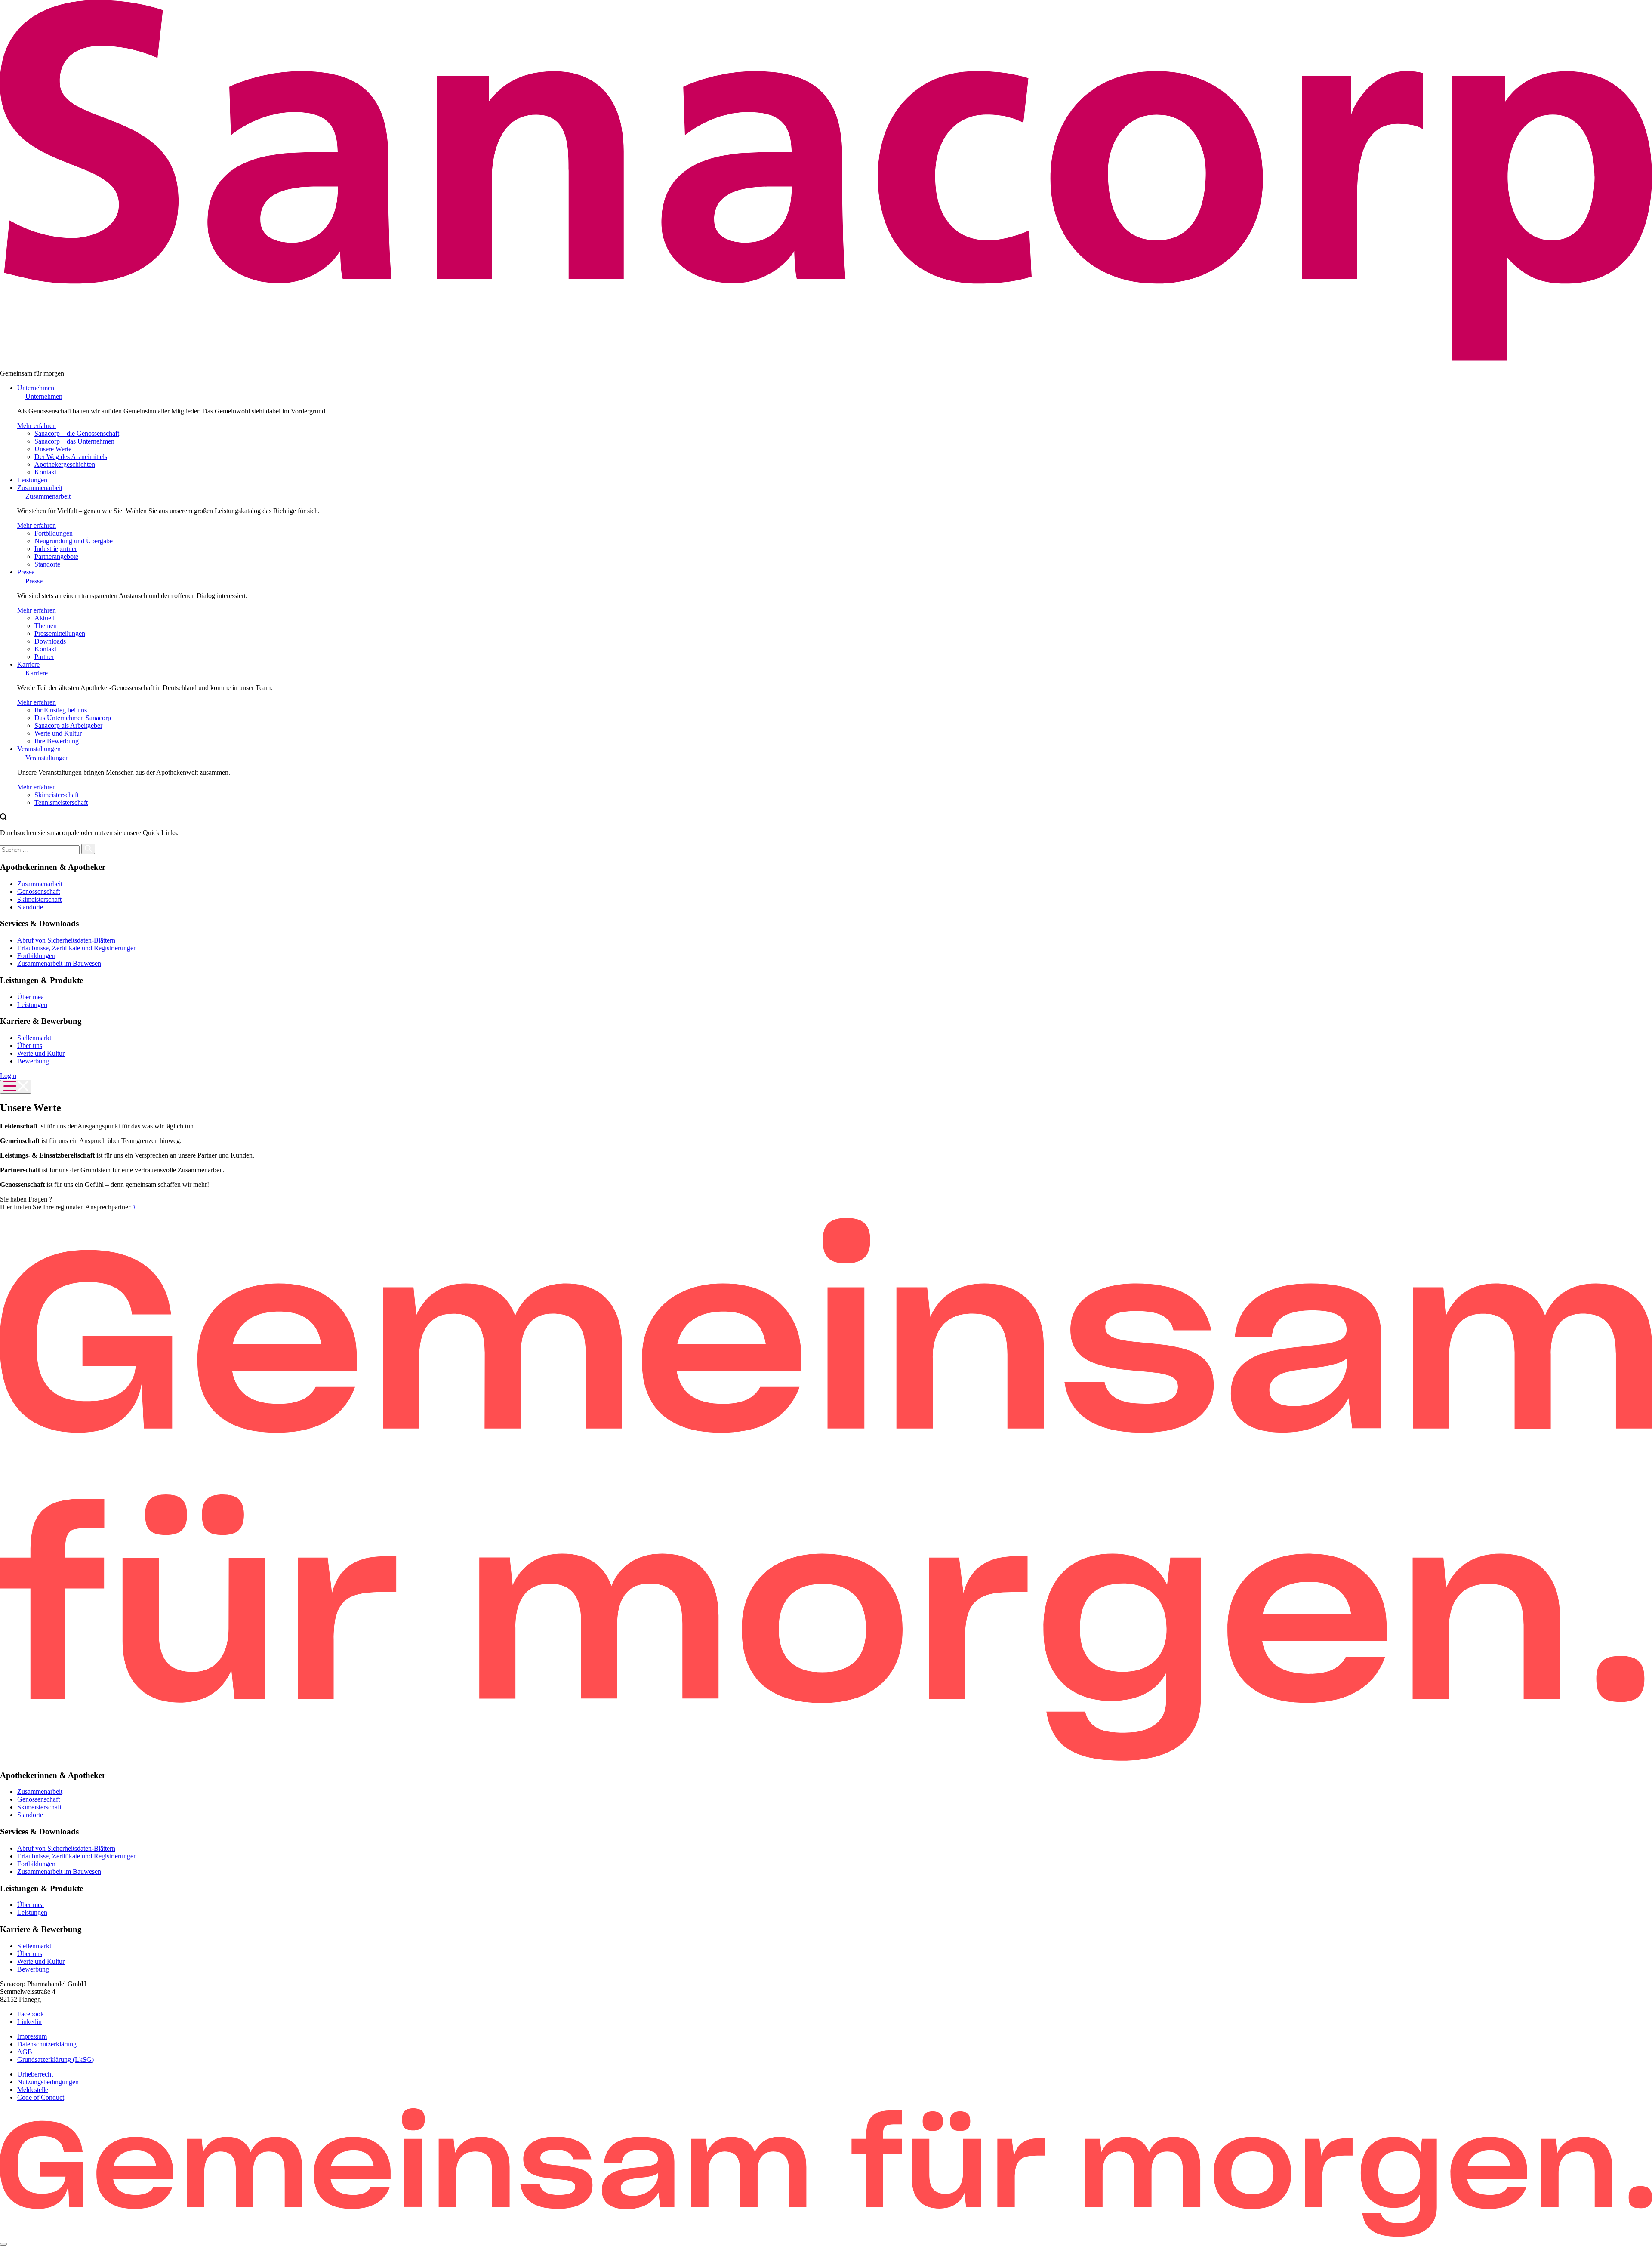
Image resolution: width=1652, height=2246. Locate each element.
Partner (44, 657)
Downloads (50, 641)
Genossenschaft (39, 892)
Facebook (31, 2014)
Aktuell (45, 618)
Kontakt (45, 472)
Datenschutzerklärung (47, 2044)
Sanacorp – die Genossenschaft (77, 433)
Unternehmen (36, 388)
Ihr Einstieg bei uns (61, 710)
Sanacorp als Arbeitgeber (68, 726)
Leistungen (32, 480)
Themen (46, 626)
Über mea (31, 997)
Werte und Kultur (58, 733)
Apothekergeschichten (65, 464)
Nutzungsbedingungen (48, 2082)
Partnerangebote (56, 556)
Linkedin (29, 2022)
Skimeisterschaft (57, 795)
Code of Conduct (41, 2097)
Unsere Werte (53, 449)
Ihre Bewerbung (57, 741)
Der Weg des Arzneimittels (71, 457)
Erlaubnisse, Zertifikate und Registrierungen (77, 948)
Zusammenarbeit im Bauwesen (59, 963)
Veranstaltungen (39, 749)
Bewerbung (33, 1061)
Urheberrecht (35, 2074)
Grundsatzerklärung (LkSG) (55, 2060)
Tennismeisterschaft (61, 803)
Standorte (47, 564)
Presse (26, 572)
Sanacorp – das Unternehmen (74, 441)
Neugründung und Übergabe (74, 541)
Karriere (28, 664)
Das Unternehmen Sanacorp (73, 718)
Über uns (30, 1046)
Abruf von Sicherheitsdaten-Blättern (66, 940)
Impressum (32, 2036)
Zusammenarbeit (40, 488)
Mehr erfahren (37, 426)
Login (8, 1076)
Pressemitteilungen (60, 633)
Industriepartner (56, 549)
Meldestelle (33, 2090)
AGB (25, 2052)
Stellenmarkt (34, 1038)
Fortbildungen (54, 533)
